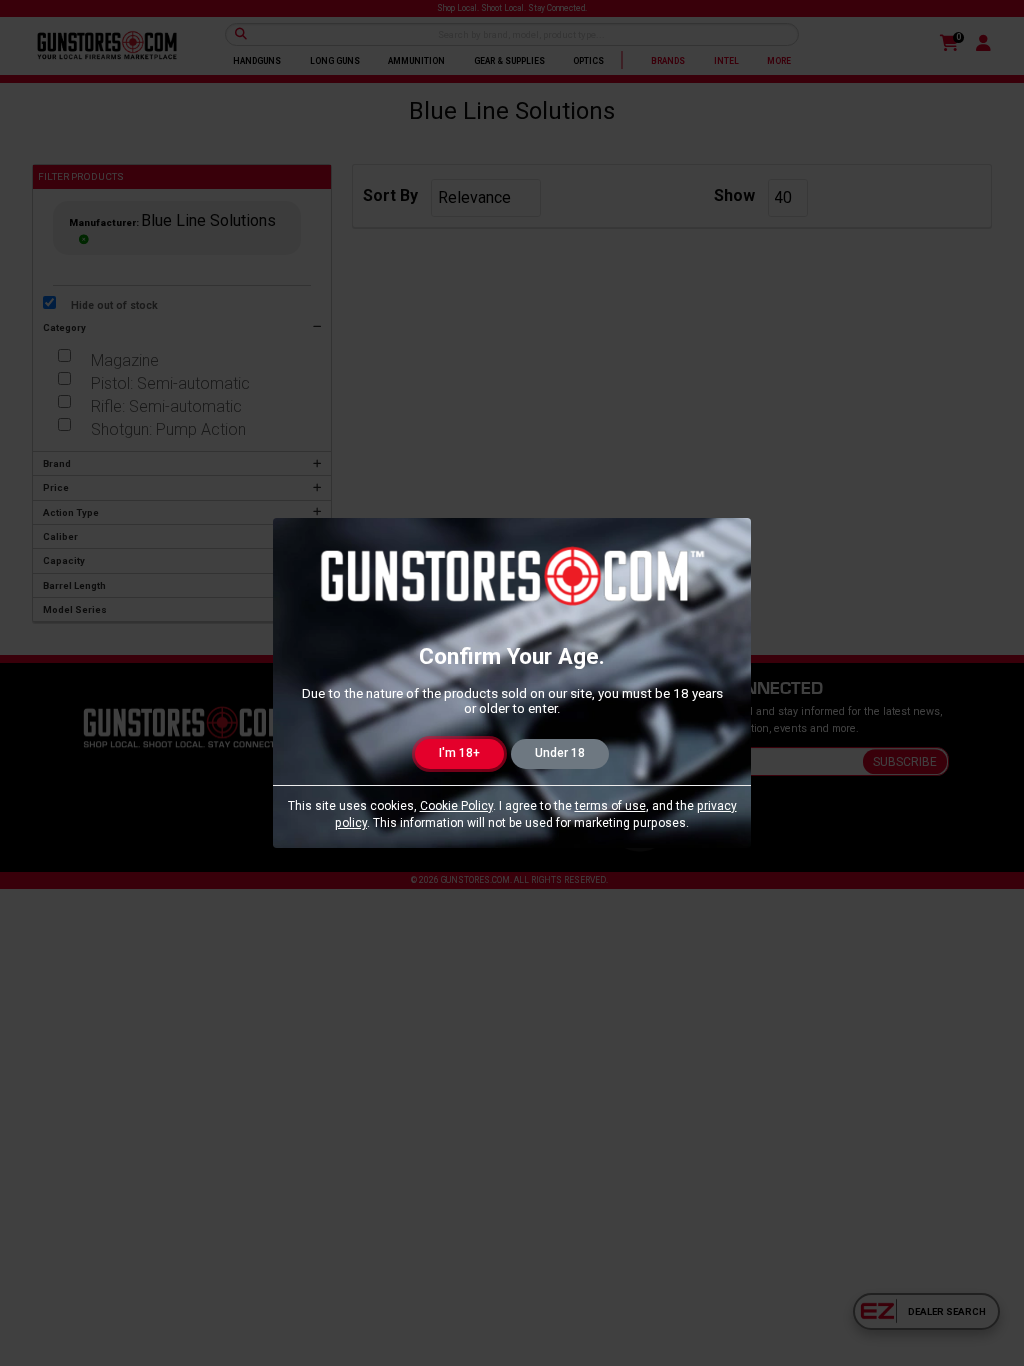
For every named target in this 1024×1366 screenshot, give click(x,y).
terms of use (610, 806)
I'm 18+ (459, 753)
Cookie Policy (456, 806)
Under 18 (560, 753)
